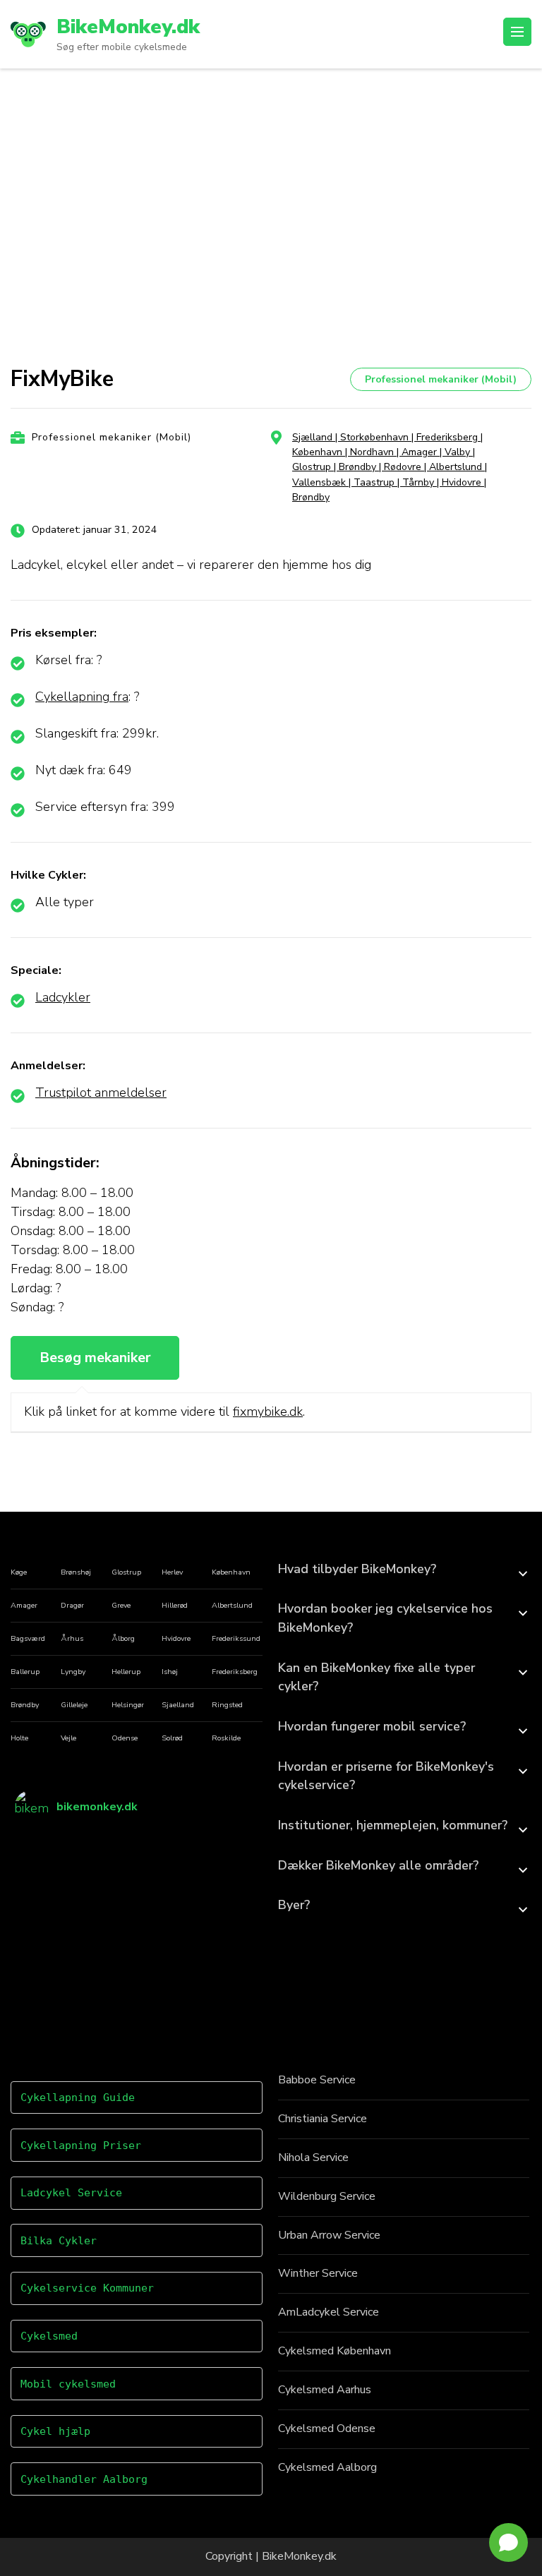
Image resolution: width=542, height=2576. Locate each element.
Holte (19, 1738)
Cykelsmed (49, 2336)
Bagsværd (28, 1638)
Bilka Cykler (59, 2241)
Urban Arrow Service (329, 2235)
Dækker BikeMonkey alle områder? (378, 1865)
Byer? (294, 1905)
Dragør (72, 1605)
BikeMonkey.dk (128, 27)
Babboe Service (317, 2080)
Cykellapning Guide (78, 2097)
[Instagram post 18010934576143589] (167, 1988)
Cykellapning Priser (81, 2145)
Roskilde (226, 1738)
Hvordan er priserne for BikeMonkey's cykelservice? (386, 1776)
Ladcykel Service (71, 2193)
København (231, 1572)
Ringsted (227, 1705)
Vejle (68, 1738)
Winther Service (318, 2273)
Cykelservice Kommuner (87, 2288)
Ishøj (170, 1672)
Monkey (303, 2556)
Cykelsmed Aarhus (325, 2390)
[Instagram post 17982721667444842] (45, 1988)
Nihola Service (313, 2157)
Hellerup (126, 1672)
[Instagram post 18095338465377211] (228, 1866)
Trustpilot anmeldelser (101, 1093)
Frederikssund (236, 1638)
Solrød (172, 1738)
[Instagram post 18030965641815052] (228, 1927)
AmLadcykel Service (329, 2312)
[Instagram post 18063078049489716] (45, 1927)
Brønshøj (76, 1572)
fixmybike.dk (268, 1412)
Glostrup (126, 1572)
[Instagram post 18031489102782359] (106, 1866)
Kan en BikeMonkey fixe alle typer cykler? (377, 1677)
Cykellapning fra (82, 697)
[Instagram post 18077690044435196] (106, 1927)
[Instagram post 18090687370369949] (167, 1866)
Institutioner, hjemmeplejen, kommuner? (393, 1825)
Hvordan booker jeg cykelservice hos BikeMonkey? (385, 1618)
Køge (19, 1572)
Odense (125, 1738)
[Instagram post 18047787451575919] (106, 1988)
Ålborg (123, 1638)
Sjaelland (178, 1705)
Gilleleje (74, 1705)
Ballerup (25, 1672)
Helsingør (128, 1705)
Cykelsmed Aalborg (327, 2467)
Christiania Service (323, 2119)
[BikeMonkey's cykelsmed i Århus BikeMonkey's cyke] (45, 1866)
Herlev (172, 1572)
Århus (72, 1638)
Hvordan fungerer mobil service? (372, 1726)
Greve (121, 1605)
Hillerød (175, 1605)
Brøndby (25, 1705)
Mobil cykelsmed (68, 2384)
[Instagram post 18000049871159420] (228, 1988)
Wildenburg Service (327, 2196)
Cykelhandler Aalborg (84, 2479)
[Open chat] (508, 2542)
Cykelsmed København (335, 2351)
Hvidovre (176, 1638)
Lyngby (73, 1672)
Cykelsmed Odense (327, 2428)
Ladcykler (63, 997)
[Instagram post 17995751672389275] (167, 1927)
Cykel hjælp (55, 2431)
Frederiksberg (235, 1672)
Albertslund (232, 1605)
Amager (24, 1605)
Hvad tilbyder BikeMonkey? (357, 1569)
